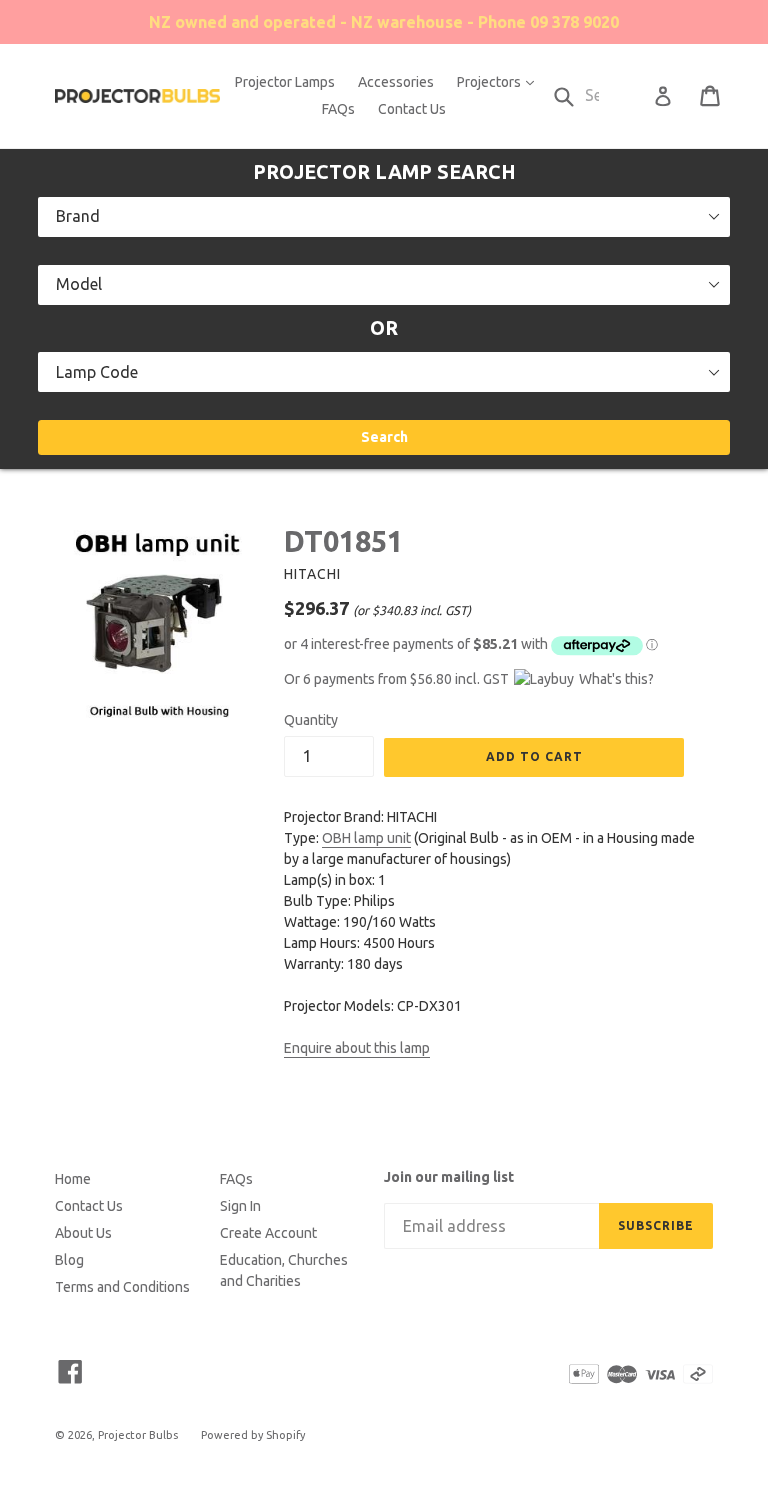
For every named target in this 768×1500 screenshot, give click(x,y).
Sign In (240, 1206)
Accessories (396, 82)
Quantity (311, 720)
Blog (69, 1260)
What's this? (616, 679)
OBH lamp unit (366, 838)
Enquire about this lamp (357, 1048)
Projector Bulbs (138, 1435)
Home (73, 1179)
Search (384, 437)
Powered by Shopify (253, 1435)
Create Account (268, 1233)
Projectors (500, 81)
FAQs (338, 109)
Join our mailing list (449, 1177)
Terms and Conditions (122, 1287)
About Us (83, 1233)
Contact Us (412, 109)
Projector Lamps (285, 82)
